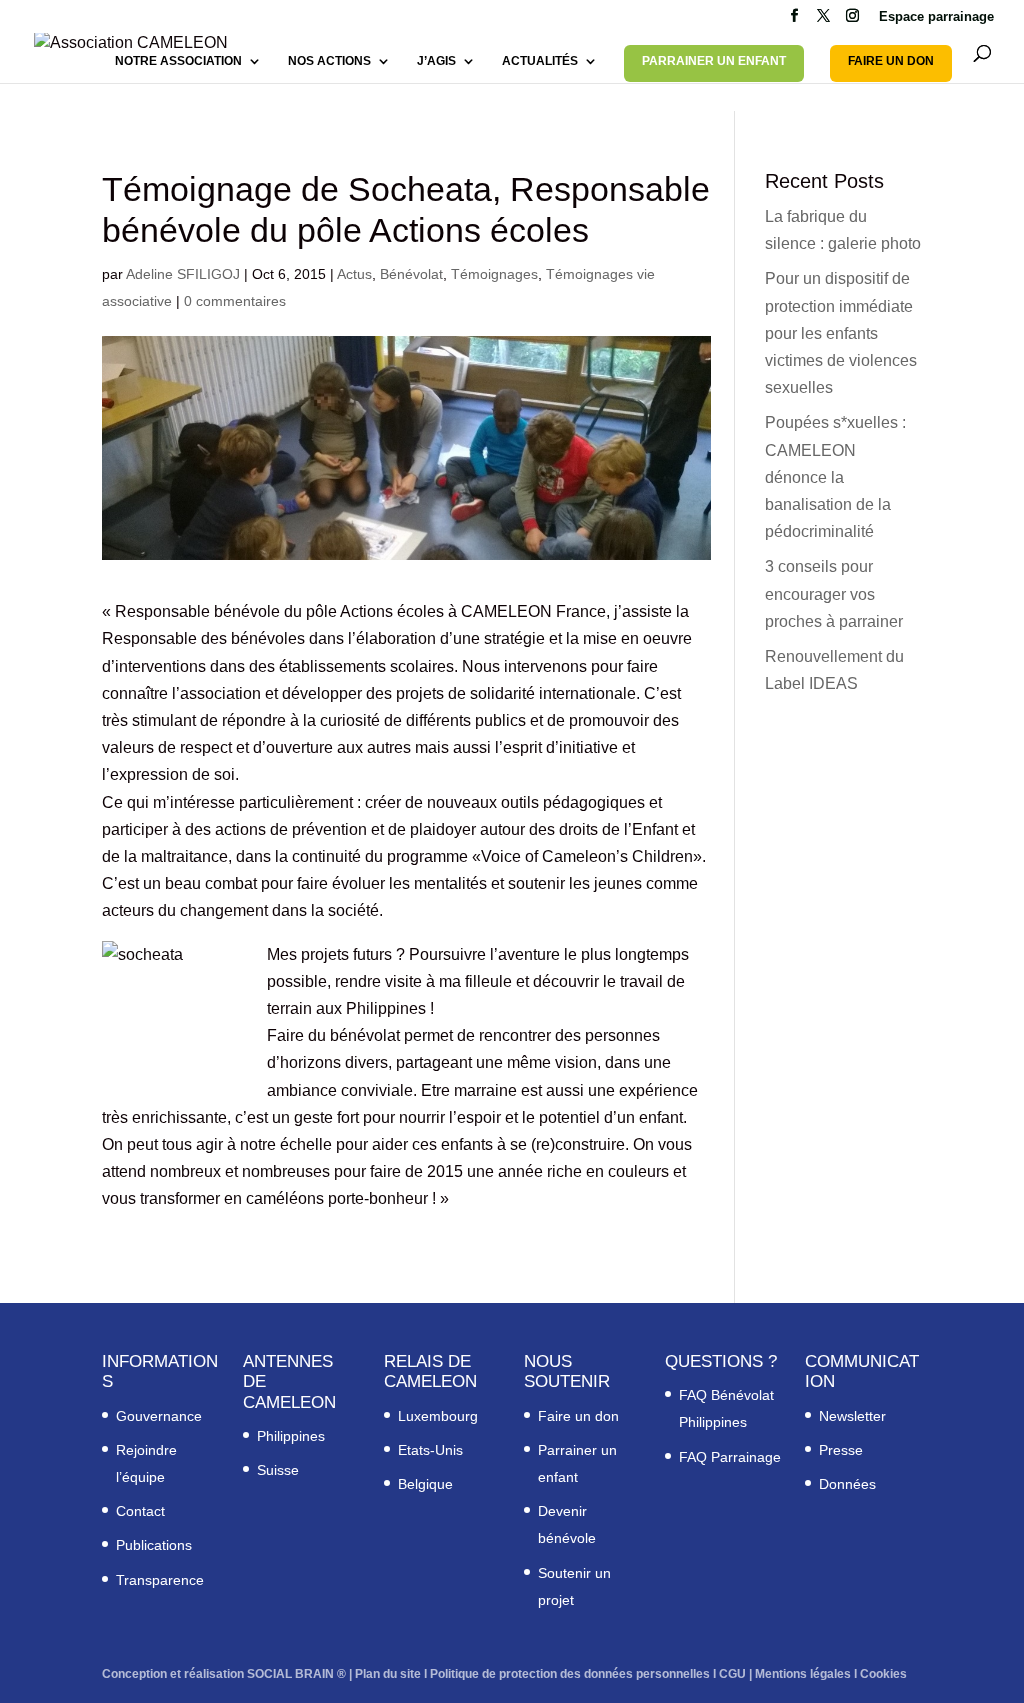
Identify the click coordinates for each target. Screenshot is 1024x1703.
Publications (154, 1545)
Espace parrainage (936, 17)
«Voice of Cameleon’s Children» (587, 856)
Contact (140, 1511)
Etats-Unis (430, 1450)
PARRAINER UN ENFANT (714, 61)
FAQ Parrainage (730, 1457)
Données (847, 1484)
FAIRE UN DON (891, 61)
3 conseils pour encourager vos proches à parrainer (834, 593)
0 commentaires (235, 301)
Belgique (425, 1484)
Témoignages (494, 274)
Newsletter (852, 1416)
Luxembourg (438, 1416)
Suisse (278, 1470)
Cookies (883, 1674)
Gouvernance (159, 1416)
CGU (732, 1674)
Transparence (160, 1580)
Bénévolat (411, 274)
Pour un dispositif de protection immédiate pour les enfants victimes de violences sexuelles (841, 333)
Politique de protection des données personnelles (570, 1674)
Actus (354, 274)
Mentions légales (803, 1674)
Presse (841, 1450)
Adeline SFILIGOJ (183, 274)
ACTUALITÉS (540, 61)
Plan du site (388, 1674)
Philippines (291, 1436)
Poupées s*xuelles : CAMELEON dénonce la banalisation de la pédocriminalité (835, 477)
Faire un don (578, 1416)
